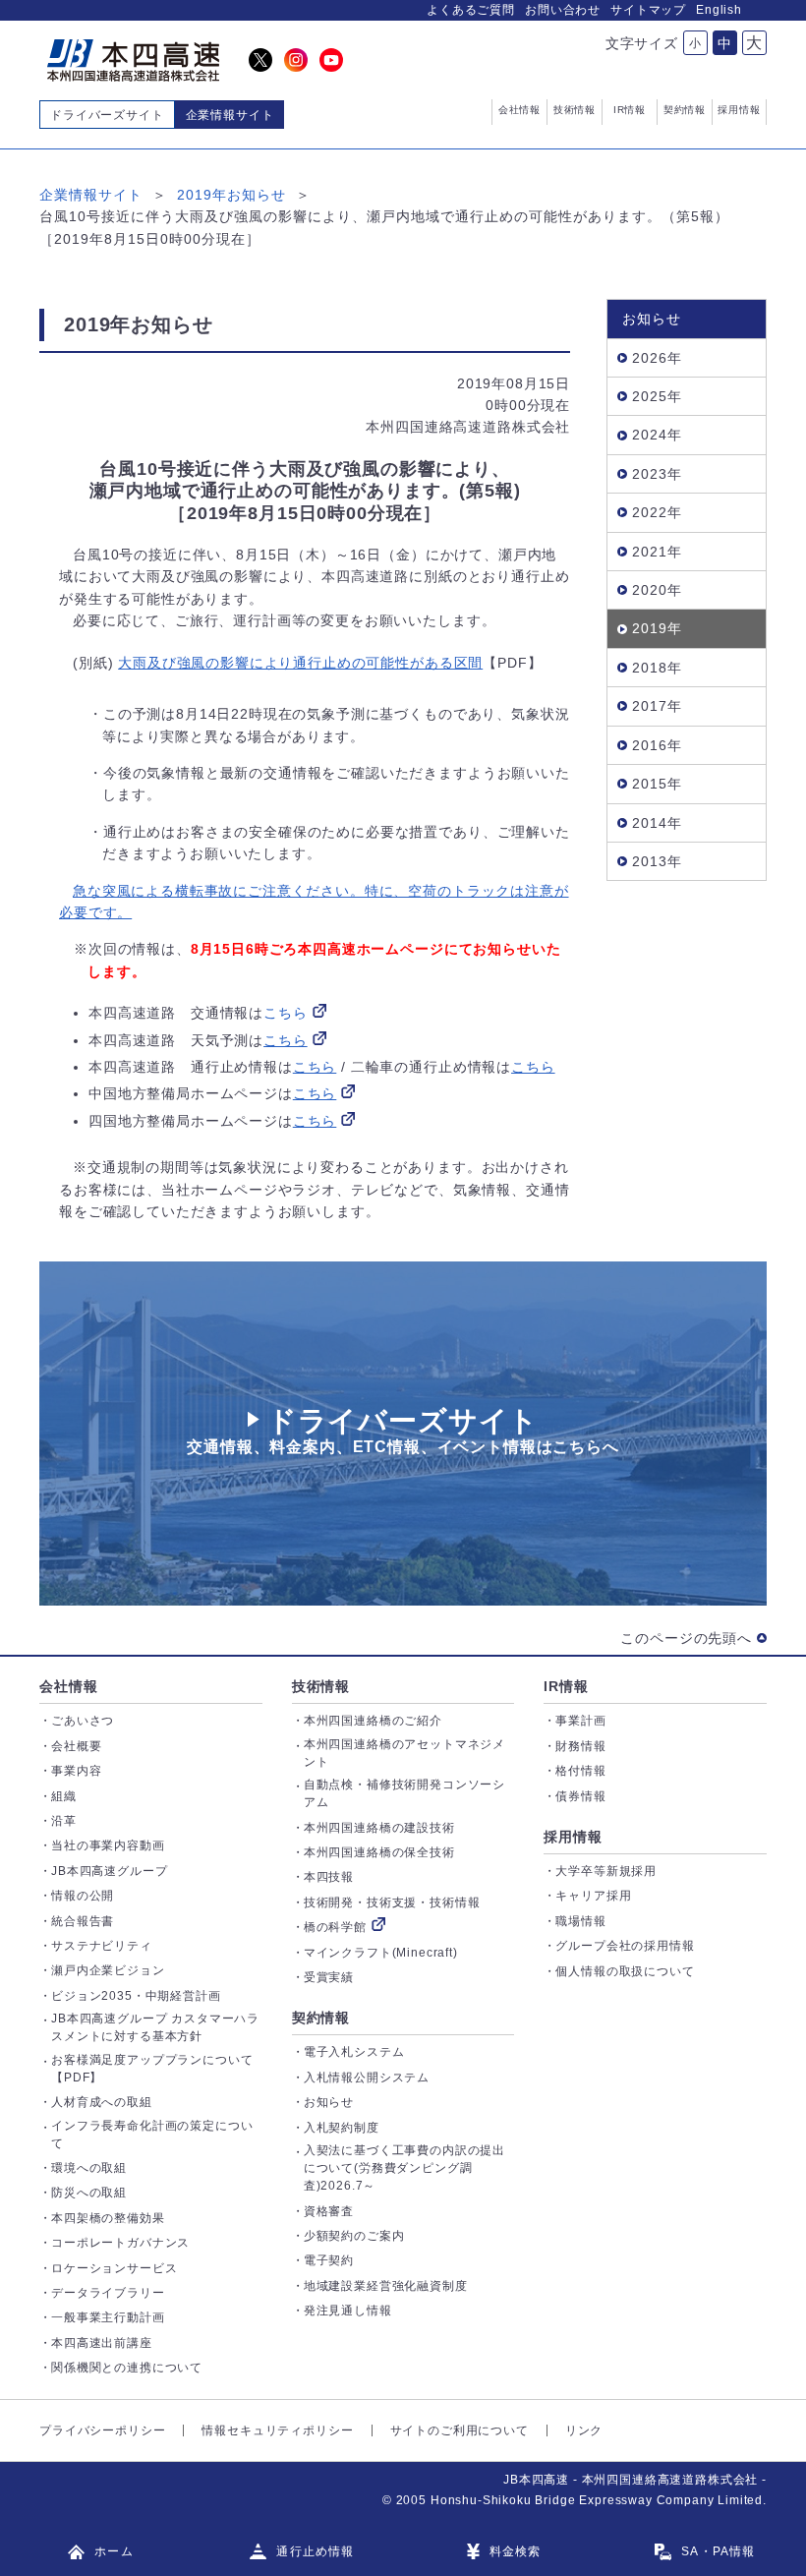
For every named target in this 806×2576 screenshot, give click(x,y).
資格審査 (329, 2211)
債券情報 (580, 1796)
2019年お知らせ (231, 195)
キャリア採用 (593, 1896)
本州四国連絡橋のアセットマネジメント (404, 1753)
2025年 (657, 396)
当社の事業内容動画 (108, 1845)
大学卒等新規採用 (606, 1871)
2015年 (657, 784)
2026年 (657, 358)
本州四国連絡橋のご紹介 (373, 1721)
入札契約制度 (342, 2128)
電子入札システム (354, 2052)
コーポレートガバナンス (120, 2243)
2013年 (657, 861)
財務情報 (580, 1746)
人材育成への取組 (102, 2102)
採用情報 (573, 1837)
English (719, 10)
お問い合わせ (563, 10)
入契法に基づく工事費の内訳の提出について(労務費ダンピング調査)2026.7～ (404, 2168)
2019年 (657, 628)
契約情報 (321, 2018)
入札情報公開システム (367, 2078)
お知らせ (329, 2102)
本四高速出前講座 (102, 2343)
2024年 (657, 435)
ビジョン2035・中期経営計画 (136, 1996)
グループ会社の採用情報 (625, 1946)
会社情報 (68, 1686)
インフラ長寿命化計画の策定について (152, 2135)
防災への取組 (89, 2193)
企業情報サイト (91, 195)
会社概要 (76, 1746)
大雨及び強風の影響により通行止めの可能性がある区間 (300, 663)
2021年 (657, 552)
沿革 (64, 1821)
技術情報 (321, 1686)
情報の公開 (83, 1896)
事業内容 (76, 1771)
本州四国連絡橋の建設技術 (379, 1828)
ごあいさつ (83, 1721)
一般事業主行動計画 (108, 2317)
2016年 (657, 745)
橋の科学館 (335, 1927)
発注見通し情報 (348, 2311)
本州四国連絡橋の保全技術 (379, 1852)
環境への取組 (89, 2168)
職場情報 (580, 1921)
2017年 (657, 706)
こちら (286, 1013)
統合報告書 (83, 1921)
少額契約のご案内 (354, 2236)
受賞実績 (329, 1977)
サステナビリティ (102, 1946)
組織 (64, 1796)
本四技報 (329, 1877)
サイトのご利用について (460, 2430)
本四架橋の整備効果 (108, 2218)
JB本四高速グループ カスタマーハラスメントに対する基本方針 (155, 2027)
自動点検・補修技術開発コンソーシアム (404, 1793)
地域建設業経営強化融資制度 (386, 2286)
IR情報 (566, 1686)
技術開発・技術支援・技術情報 (392, 1903)
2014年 (657, 823)
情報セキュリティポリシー (277, 2430)
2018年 (657, 668)
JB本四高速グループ (109, 1871)
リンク (584, 2430)
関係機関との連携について (127, 2368)
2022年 (657, 512)
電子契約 (329, 2260)
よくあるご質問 (471, 10)
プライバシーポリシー (102, 2430)
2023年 (657, 474)
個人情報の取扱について (625, 1971)
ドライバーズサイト (107, 115)
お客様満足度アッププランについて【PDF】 (152, 2069)
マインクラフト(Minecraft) (381, 1953)
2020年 (657, 590)
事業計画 (580, 1721)
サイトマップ (648, 10)
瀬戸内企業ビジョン (108, 1970)
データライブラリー (108, 2293)
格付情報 (580, 1771)
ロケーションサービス (114, 2268)
